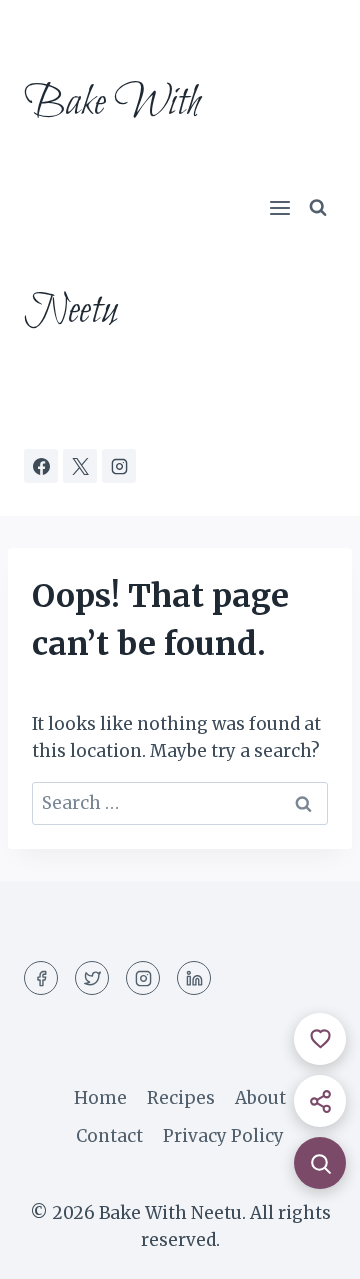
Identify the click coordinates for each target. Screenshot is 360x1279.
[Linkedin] (194, 978)
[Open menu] (279, 208)
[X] (80, 466)
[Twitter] (92, 978)
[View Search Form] (318, 208)
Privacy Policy (223, 1136)
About (260, 1098)
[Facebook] (41, 466)
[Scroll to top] (309, 1248)
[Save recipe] (320, 1039)
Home (100, 1098)
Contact (109, 1136)
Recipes (181, 1098)
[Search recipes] (320, 1163)
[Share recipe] (320, 1101)
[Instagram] (119, 466)
